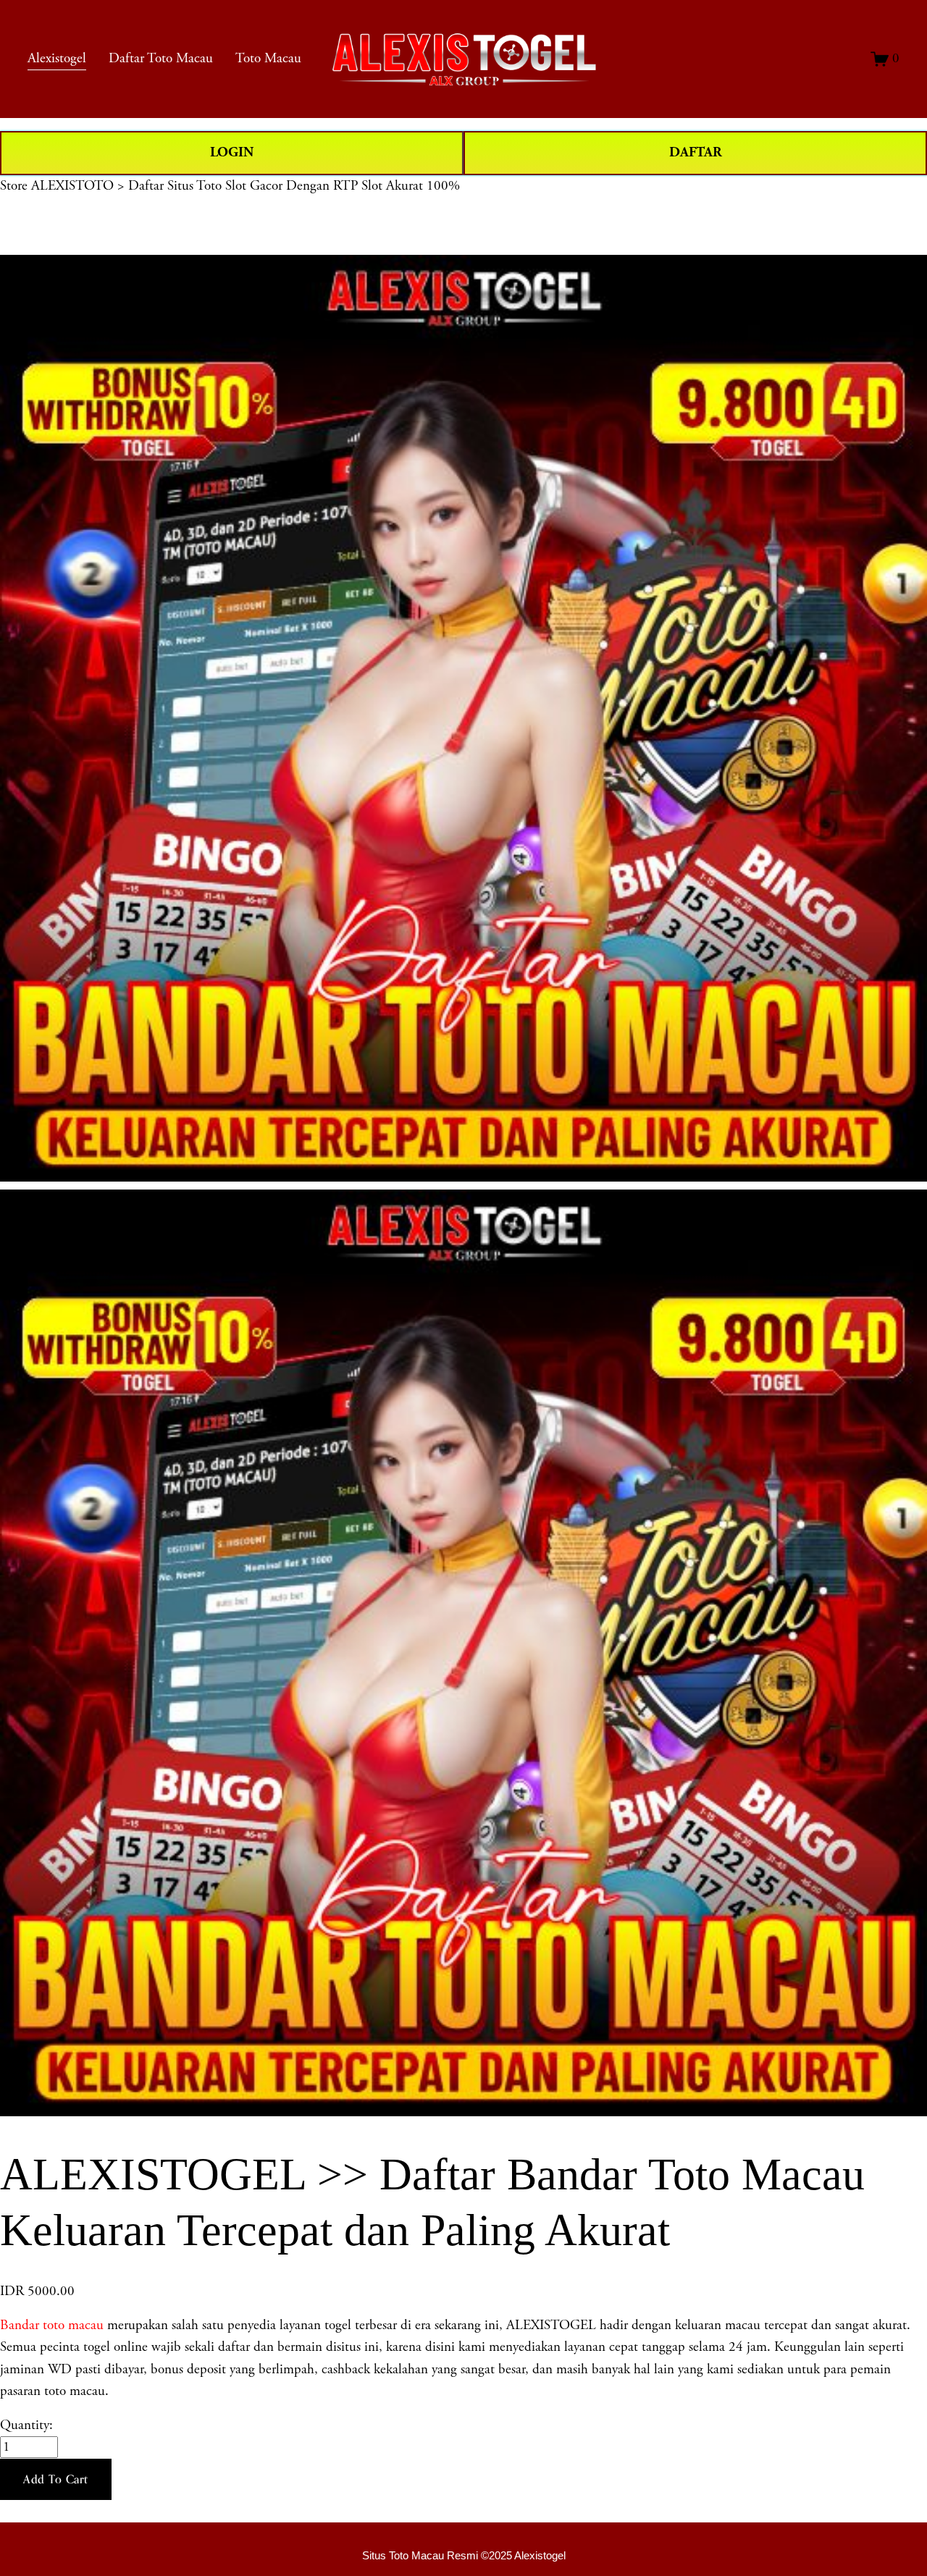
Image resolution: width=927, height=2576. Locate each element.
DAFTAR (696, 152)
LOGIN (232, 152)
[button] (56, 2480)
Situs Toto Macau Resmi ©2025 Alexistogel (464, 2555)
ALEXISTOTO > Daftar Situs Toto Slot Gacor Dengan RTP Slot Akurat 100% (246, 186)
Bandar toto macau (52, 2325)
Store (14, 186)
